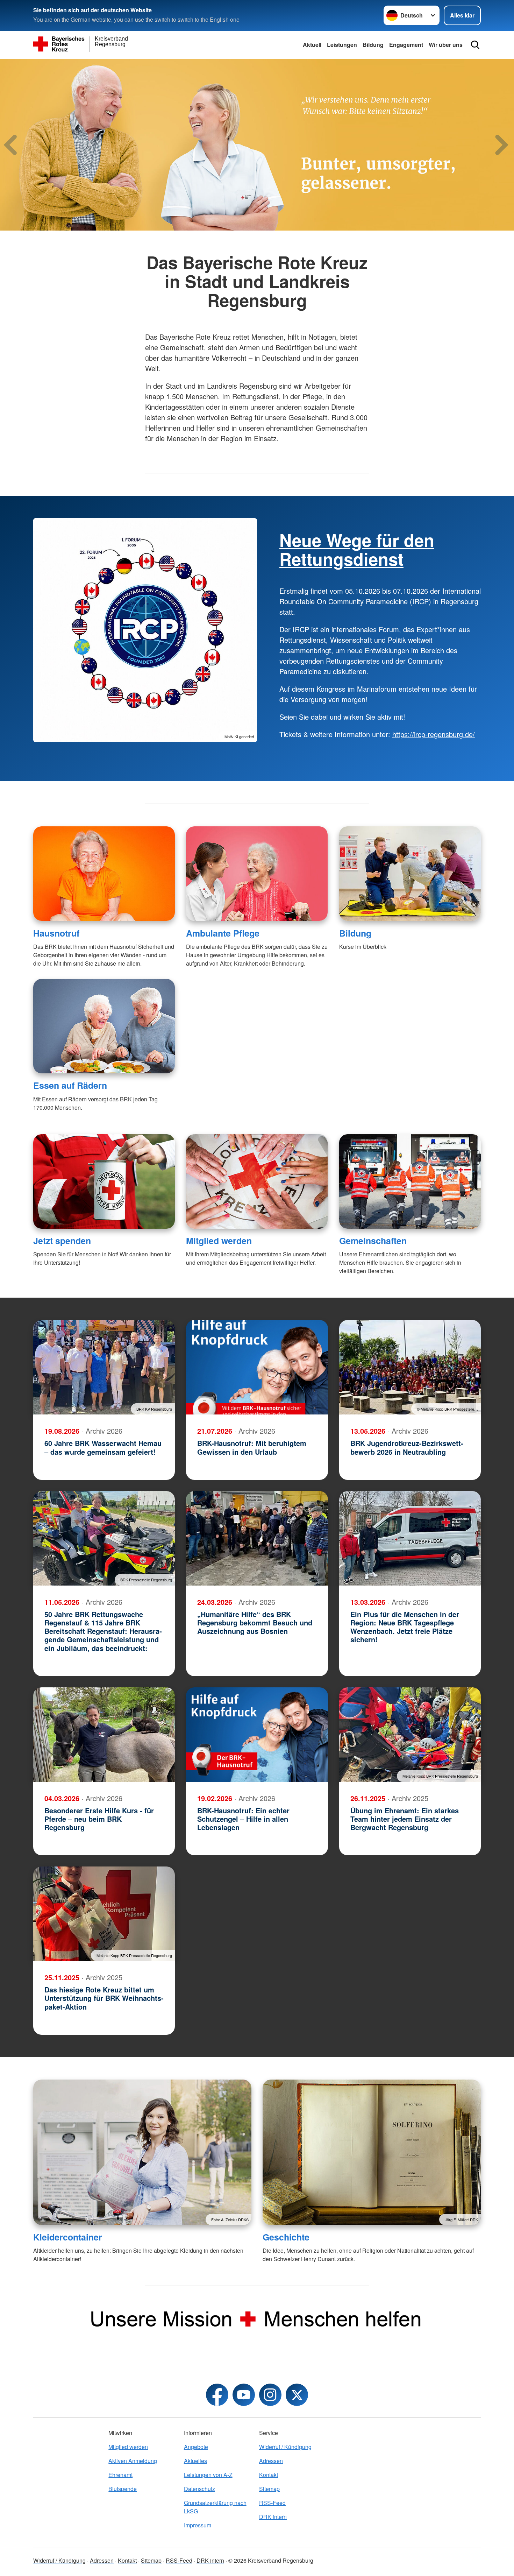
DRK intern (273, 2517)
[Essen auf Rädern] (104, 1026)
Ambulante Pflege (223, 933)
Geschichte (286, 2237)
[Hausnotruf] (104, 874)
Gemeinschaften (373, 1241)
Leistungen (342, 45)
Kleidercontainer (68, 2237)
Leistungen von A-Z (208, 2475)
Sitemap (269, 2489)
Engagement (406, 45)
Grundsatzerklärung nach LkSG (215, 2507)
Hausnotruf (56, 933)
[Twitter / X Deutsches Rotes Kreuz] (297, 2395)
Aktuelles (195, 2461)
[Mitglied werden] (257, 1181)
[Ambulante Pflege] (257, 874)
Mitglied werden (219, 1241)
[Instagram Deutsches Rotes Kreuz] (270, 2395)
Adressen (271, 2461)
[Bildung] (410, 874)
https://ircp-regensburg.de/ (434, 734)
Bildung (373, 45)
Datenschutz (199, 2489)
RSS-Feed (272, 2503)
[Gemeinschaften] (410, 1181)
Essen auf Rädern (70, 1085)
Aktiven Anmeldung (133, 2461)
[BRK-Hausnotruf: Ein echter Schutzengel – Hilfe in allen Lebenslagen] (257, 1735)
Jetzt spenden (62, 1241)
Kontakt (269, 2475)
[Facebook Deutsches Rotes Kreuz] (217, 2395)
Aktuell (312, 45)
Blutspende (123, 2489)
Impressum (198, 2525)
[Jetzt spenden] (104, 1181)
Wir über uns (446, 45)
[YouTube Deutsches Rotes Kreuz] (244, 2395)
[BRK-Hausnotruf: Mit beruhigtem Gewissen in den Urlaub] (257, 1367)
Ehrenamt (120, 2475)
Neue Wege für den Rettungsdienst (357, 549)
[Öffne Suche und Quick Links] (475, 45)
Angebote (196, 2447)
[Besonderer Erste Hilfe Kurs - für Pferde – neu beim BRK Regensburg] (104, 1735)
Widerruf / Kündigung (285, 2447)
